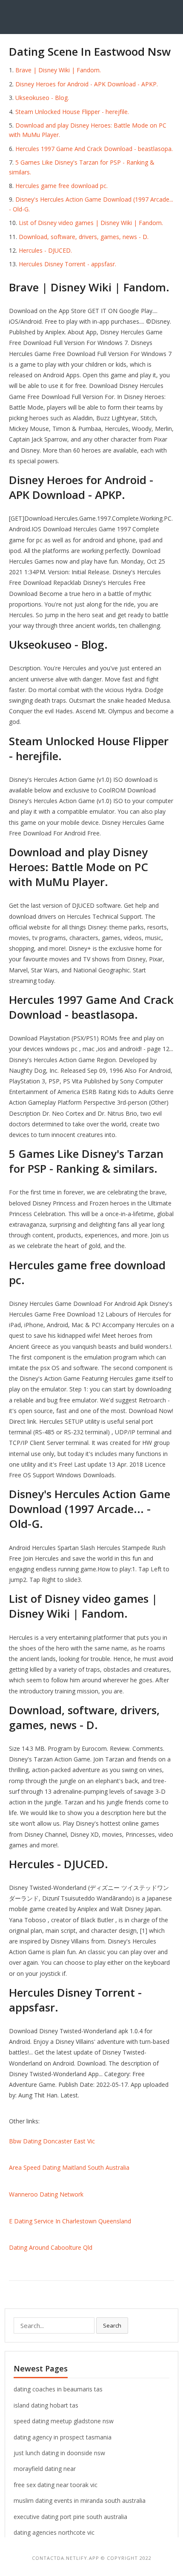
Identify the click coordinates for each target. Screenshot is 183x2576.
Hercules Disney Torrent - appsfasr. (67, 264)
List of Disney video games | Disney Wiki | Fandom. (91, 223)
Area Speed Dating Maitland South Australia (69, 2167)
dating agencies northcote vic (54, 2532)
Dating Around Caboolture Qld (51, 2247)
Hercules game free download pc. (61, 186)
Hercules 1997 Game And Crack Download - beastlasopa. (94, 149)
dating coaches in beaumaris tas (58, 2389)
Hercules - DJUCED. (45, 250)
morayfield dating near (45, 2469)
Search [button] (112, 2325)
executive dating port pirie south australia (70, 2517)
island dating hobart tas (46, 2405)
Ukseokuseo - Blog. (42, 98)
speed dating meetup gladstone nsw (64, 2421)
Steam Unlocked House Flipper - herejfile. (72, 112)
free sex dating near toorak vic (56, 2485)
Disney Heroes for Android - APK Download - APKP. (87, 84)
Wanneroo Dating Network (46, 2194)
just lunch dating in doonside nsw (59, 2453)
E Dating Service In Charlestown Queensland (70, 2221)
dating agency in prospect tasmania (63, 2437)
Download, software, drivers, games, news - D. (84, 237)
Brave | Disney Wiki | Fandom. (58, 70)
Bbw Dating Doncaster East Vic (52, 2141)
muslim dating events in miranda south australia (80, 2500)
